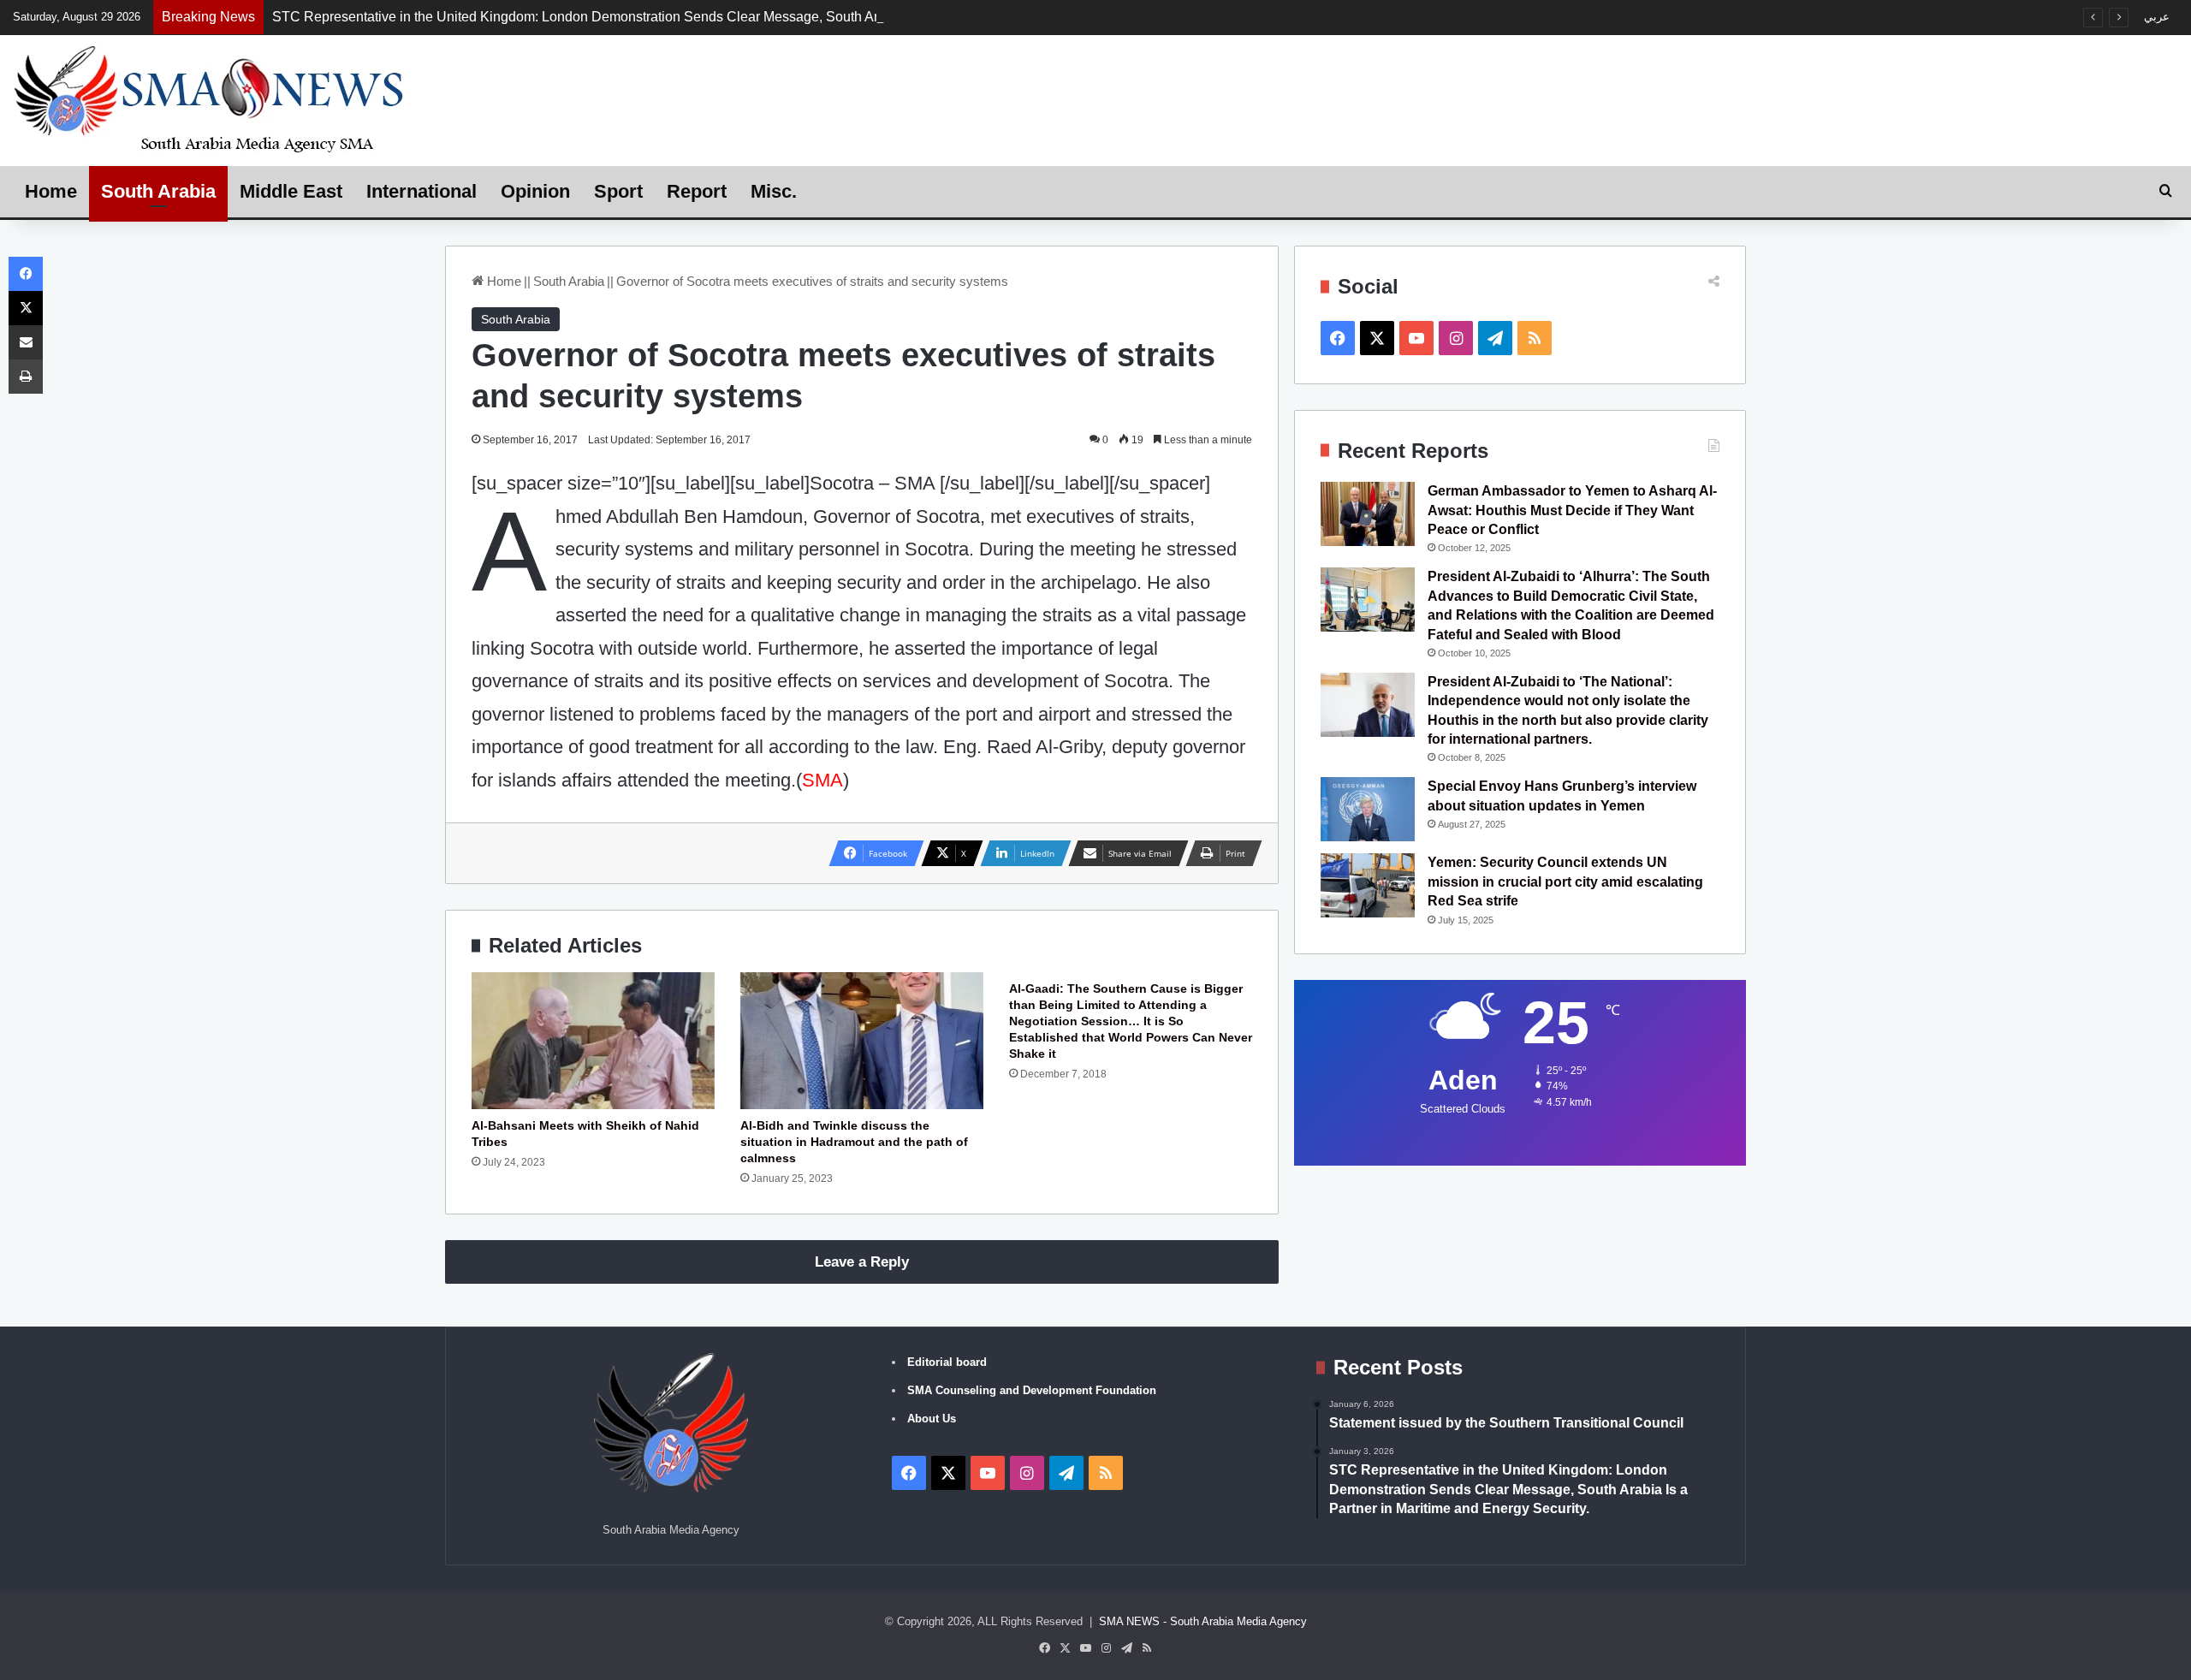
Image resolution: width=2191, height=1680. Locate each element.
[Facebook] (26, 274)
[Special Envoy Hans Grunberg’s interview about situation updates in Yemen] (1368, 809)
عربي (2157, 17)
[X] (26, 308)
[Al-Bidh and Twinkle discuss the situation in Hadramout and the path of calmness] (862, 1041)
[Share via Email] (26, 342)
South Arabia (158, 191)
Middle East (291, 191)
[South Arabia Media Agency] (210, 98)
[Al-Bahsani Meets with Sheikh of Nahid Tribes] (593, 1041)
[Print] (26, 377)
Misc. (774, 191)
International (422, 191)
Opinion (535, 191)
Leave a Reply (862, 1262)
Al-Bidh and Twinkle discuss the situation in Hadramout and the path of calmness (854, 1142)
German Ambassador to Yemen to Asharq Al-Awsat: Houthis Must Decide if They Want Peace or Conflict (1572, 510)
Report (697, 191)
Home (51, 191)
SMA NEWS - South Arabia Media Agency (1203, 1621)
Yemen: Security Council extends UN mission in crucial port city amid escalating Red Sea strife (1565, 882)
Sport (618, 191)
